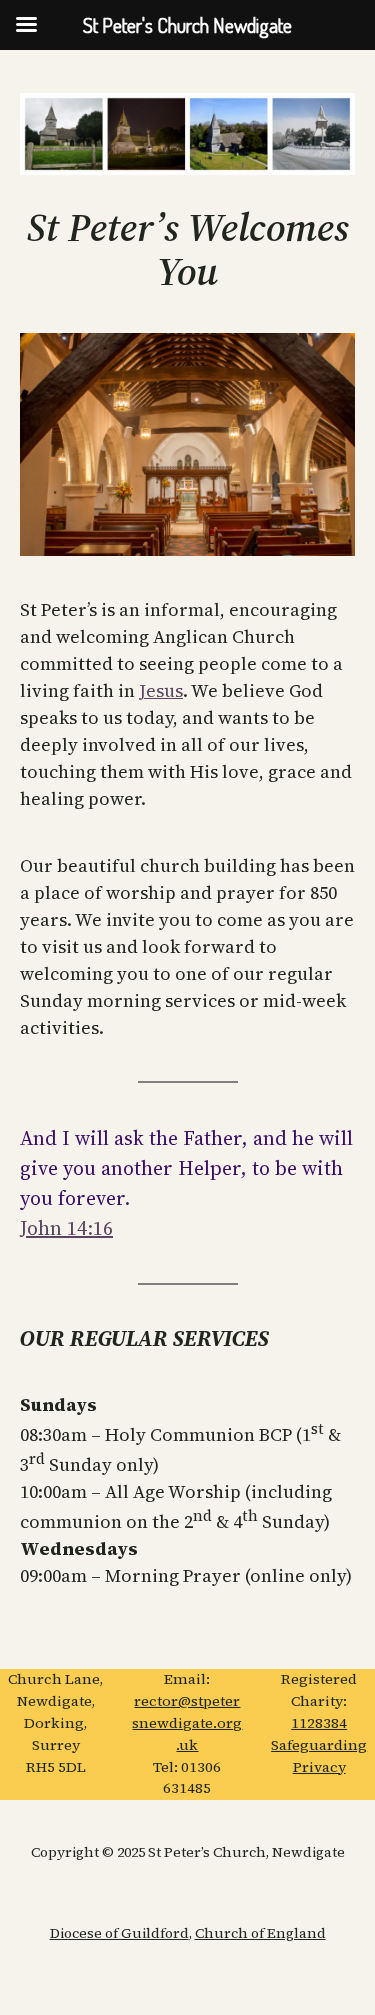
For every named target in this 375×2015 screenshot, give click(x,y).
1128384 (319, 1723)
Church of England (260, 1933)
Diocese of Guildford (119, 1933)
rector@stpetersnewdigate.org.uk (187, 1723)
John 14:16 (66, 1228)
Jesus (161, 690)
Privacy (319, 1767)
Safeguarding (319, 1745)
